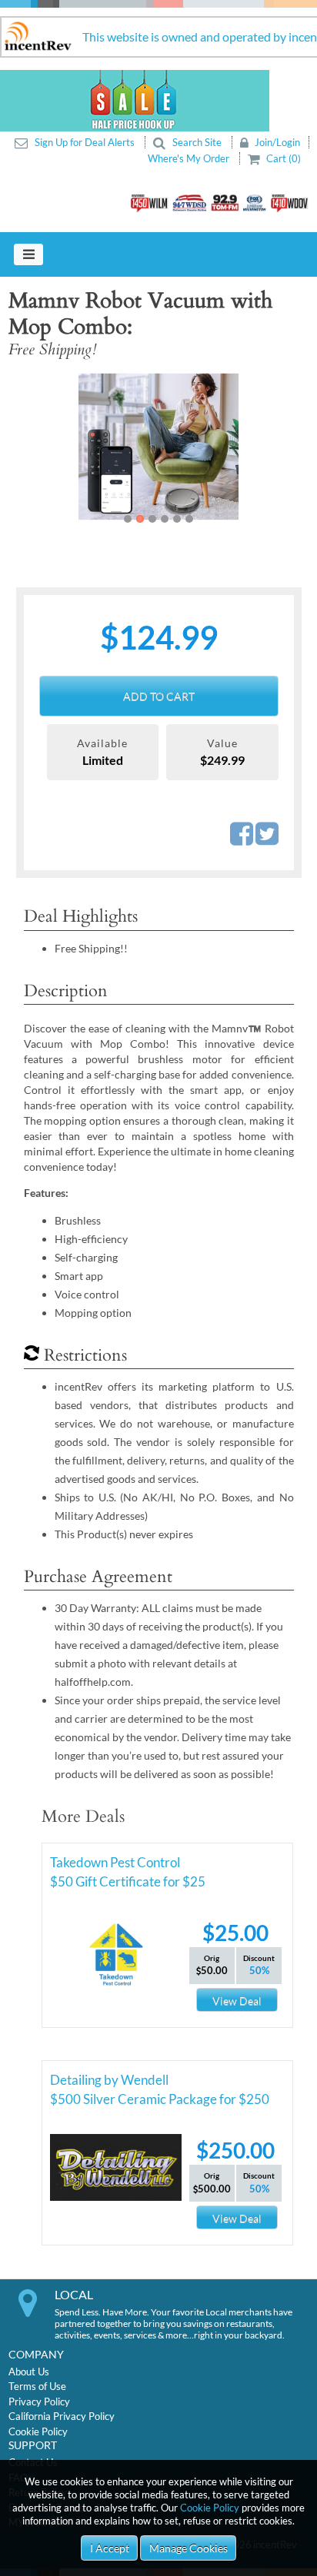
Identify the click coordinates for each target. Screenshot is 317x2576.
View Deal (237, 2001)
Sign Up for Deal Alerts (85, 142)
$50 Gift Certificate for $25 (128, 1881)
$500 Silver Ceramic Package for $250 (160, 2099)
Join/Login (276, 142)
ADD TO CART (159, 696)
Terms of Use (37, 2386)
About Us (29, 2372)
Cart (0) (282, 158)
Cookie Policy (210, 2508)
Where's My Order (190, 158)
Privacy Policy (39, 2401)
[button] (38, 447)
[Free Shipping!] (148, 447)
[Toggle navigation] (28, 254)
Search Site (197, 142)
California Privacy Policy (62, 2416)
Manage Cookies (189, 2548)
